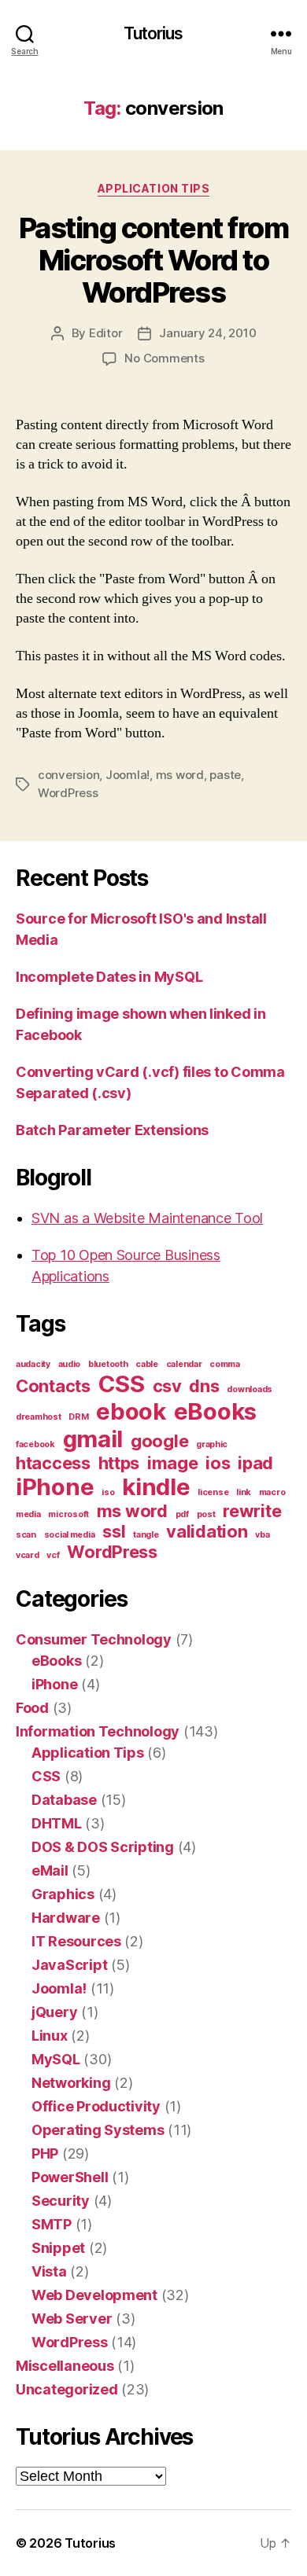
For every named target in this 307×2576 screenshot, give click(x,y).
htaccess (53, 1463)
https (119, 1463)
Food (32, 1708)
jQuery (54, 2012)
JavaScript (69, 1965)
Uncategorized (67, 2389)
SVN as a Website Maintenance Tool (147, 1218)
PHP (45, 2153)
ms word (180, 775)
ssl (114, 1531)
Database (64, 1800)
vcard (28, 1555)
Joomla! (128, 775)
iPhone (55, 1487)
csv (167, 1386)
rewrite (252, 1511)
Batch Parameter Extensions (112, 1130)
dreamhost (39, 1417)
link (244, 1492)
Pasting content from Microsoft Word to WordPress (153, 260)
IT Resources (76, 1941)
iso (108, 1492)
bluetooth (108, 1364)
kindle (156, 1487)
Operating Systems (98, 2130)
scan (26, 1535)
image (173, 1463)
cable (147, 1364)
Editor (105, 333)
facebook (35, 1444)
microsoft (68, 1514)
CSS (122, 1384)
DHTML (57, 1823)
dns (204, 1386)
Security (61, 2201)
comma (225, 1364)
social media (70, 1535)
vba (262, 1535)
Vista (49, 2271)
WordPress (68, 793)
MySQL (56, 2059)
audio (70, 1364)
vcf (53, 1555)
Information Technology (98, 1731)
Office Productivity (96, 2106)
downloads (250, 1389)
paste (225, 775)
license (213, 1492)
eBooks (215, 1411)
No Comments (164, 358)
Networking (71, 2083)
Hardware (66, 1918)
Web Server (72, 2319)
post (206, 1514)
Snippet (58, 2248)
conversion (68, 775)
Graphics (63, 1894)
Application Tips (153, 188)
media (28, 1514)
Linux (50, 2036)
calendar (184, 1364)
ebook (131, 1411)
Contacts (53, 1386)
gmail (93, 1439)
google (159, 1441)
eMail (50, 1870)
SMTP (52, 2224)
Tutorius (153, 33)
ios (218, 1463)
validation (207, 1531)
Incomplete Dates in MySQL (109, 977)
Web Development (94, 2295)
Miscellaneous (65, 2366)
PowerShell (70, 2177)
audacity (33, 1364)
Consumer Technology (94, 1639)
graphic (212, 1444)
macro (272, 1492)
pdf (182, 1514)
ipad (255, 1463)
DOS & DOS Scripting (103, 1847)
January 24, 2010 (207, 333)
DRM (78, 1417)
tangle (146, 1535)
